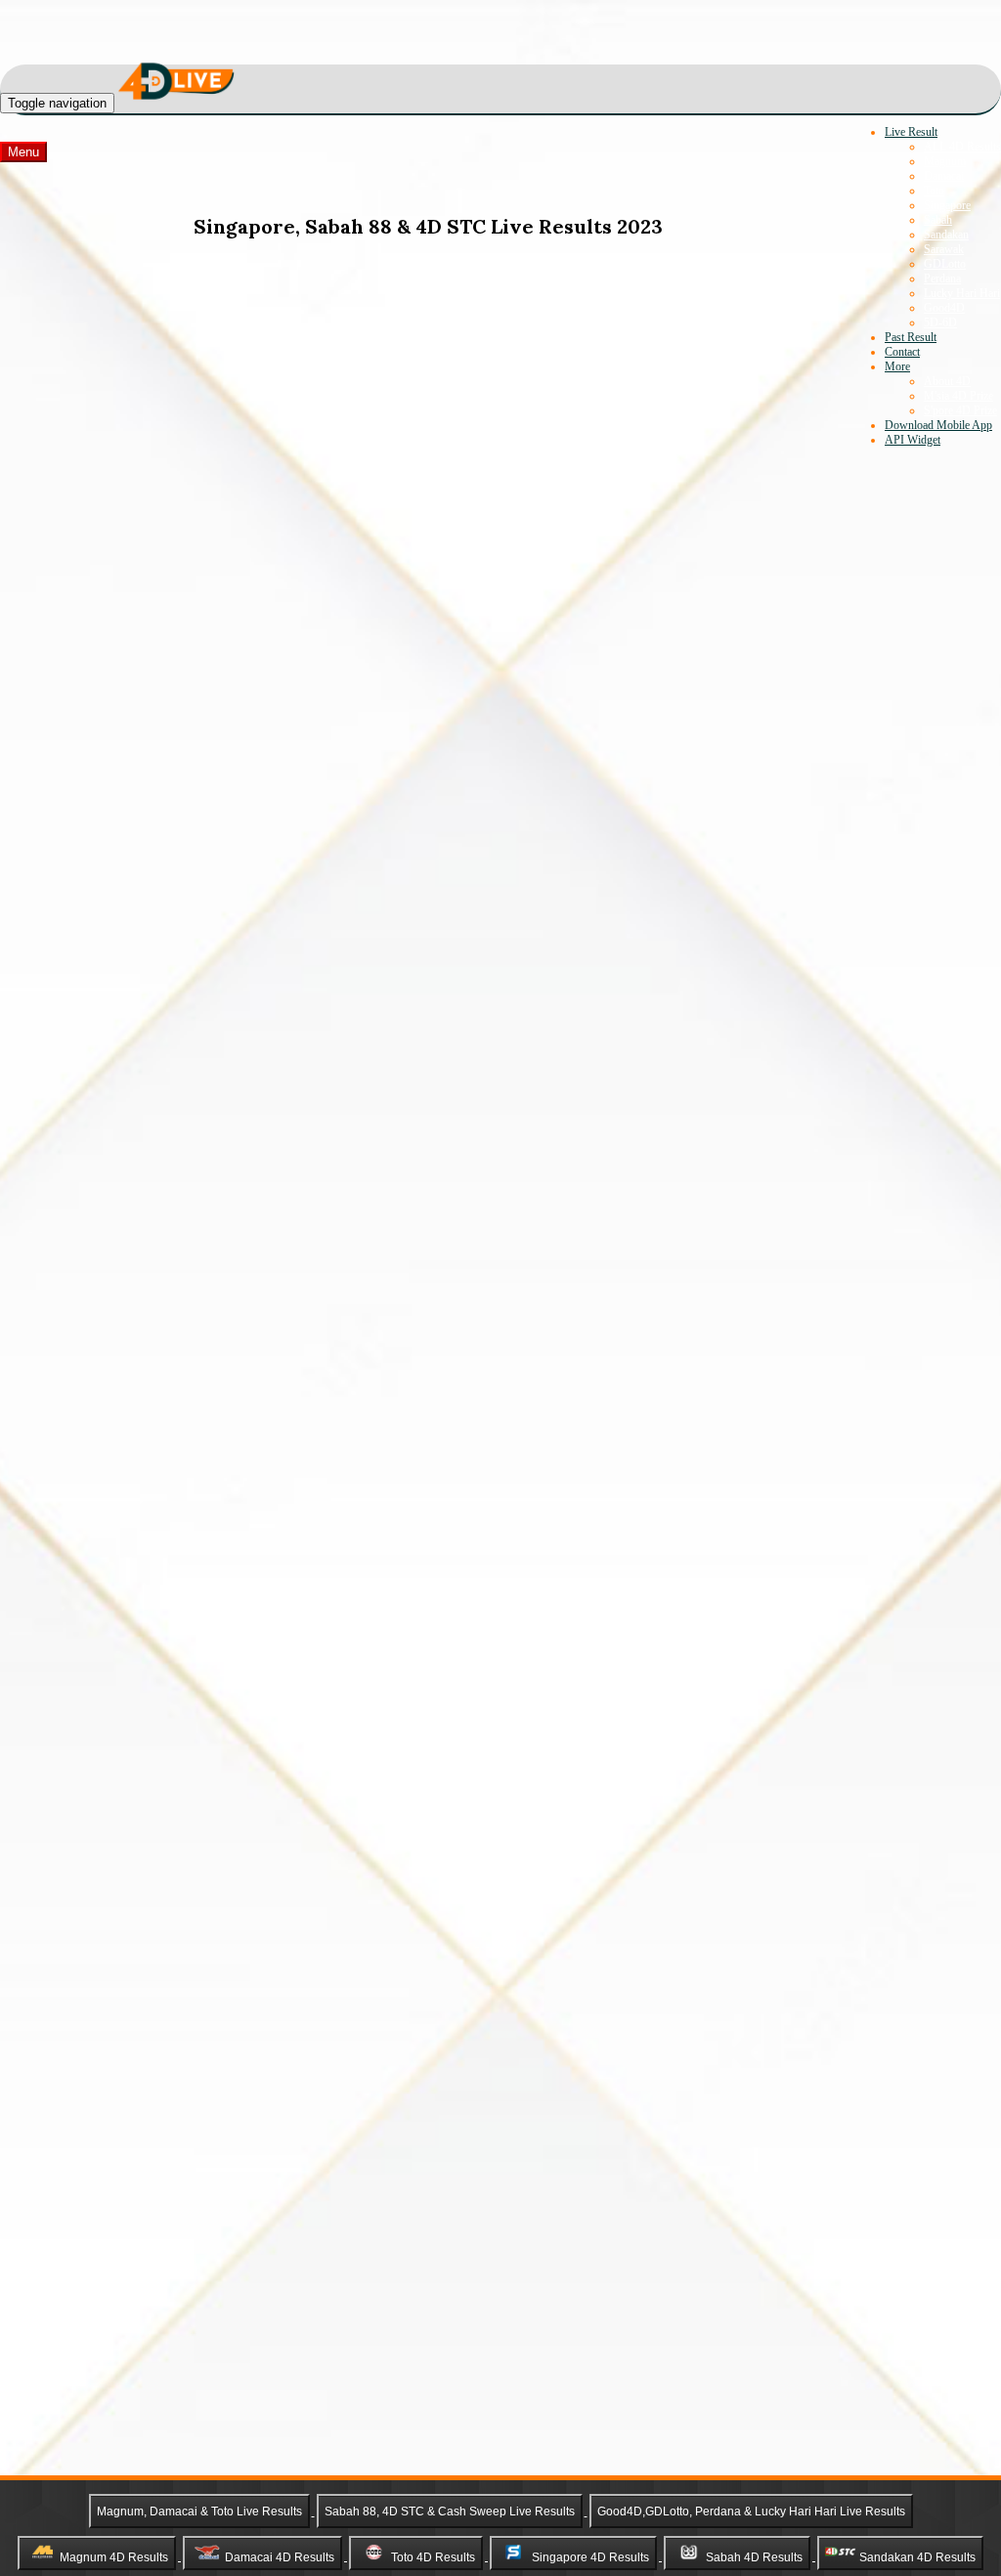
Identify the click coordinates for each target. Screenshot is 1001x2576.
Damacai (944, 176)
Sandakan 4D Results (917, 2556)
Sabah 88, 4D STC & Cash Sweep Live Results (450, 2512)
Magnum (945, 161)
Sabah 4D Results (754, 2556)
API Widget (913, 440)
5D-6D (940, 322)
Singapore (947, 205)
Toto (934, 191)
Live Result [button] (911, 132)
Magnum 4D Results (114, 2556)
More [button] (897, 366)
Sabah (938, 220)
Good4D (944, 308)
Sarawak (944, 249)
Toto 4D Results (433, 2556)
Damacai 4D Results (280, 2556)
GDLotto (945, 264)
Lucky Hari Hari (962, 293)
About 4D (947, 381)
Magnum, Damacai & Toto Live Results (199, 2512)
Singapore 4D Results (590, 2556)
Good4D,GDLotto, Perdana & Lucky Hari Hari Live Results (751, 2512)
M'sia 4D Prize (958, 396)
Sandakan (946, 235)
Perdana (942, 279)
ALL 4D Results (962, 147)
